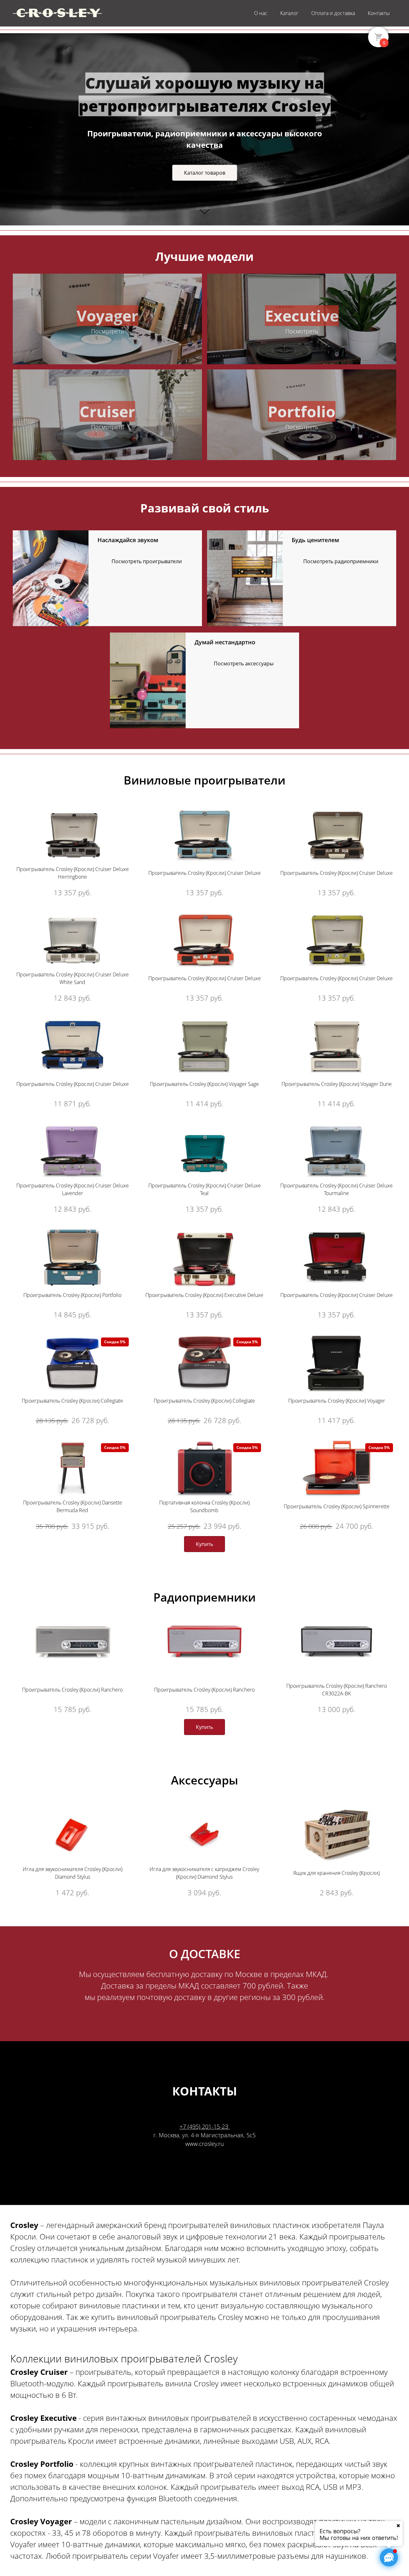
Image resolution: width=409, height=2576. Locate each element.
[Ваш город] (398, 2526)
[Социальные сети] (389, 2557)
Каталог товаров (205, 173)
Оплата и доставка (333, 13)
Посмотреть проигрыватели (147, 561)
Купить (204, 1544)
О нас (261, 13)
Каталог (289, 13)
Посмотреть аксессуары (244, 663)
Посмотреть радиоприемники (341, 561)
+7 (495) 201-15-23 (205, 2126)
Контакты (379, 13)
